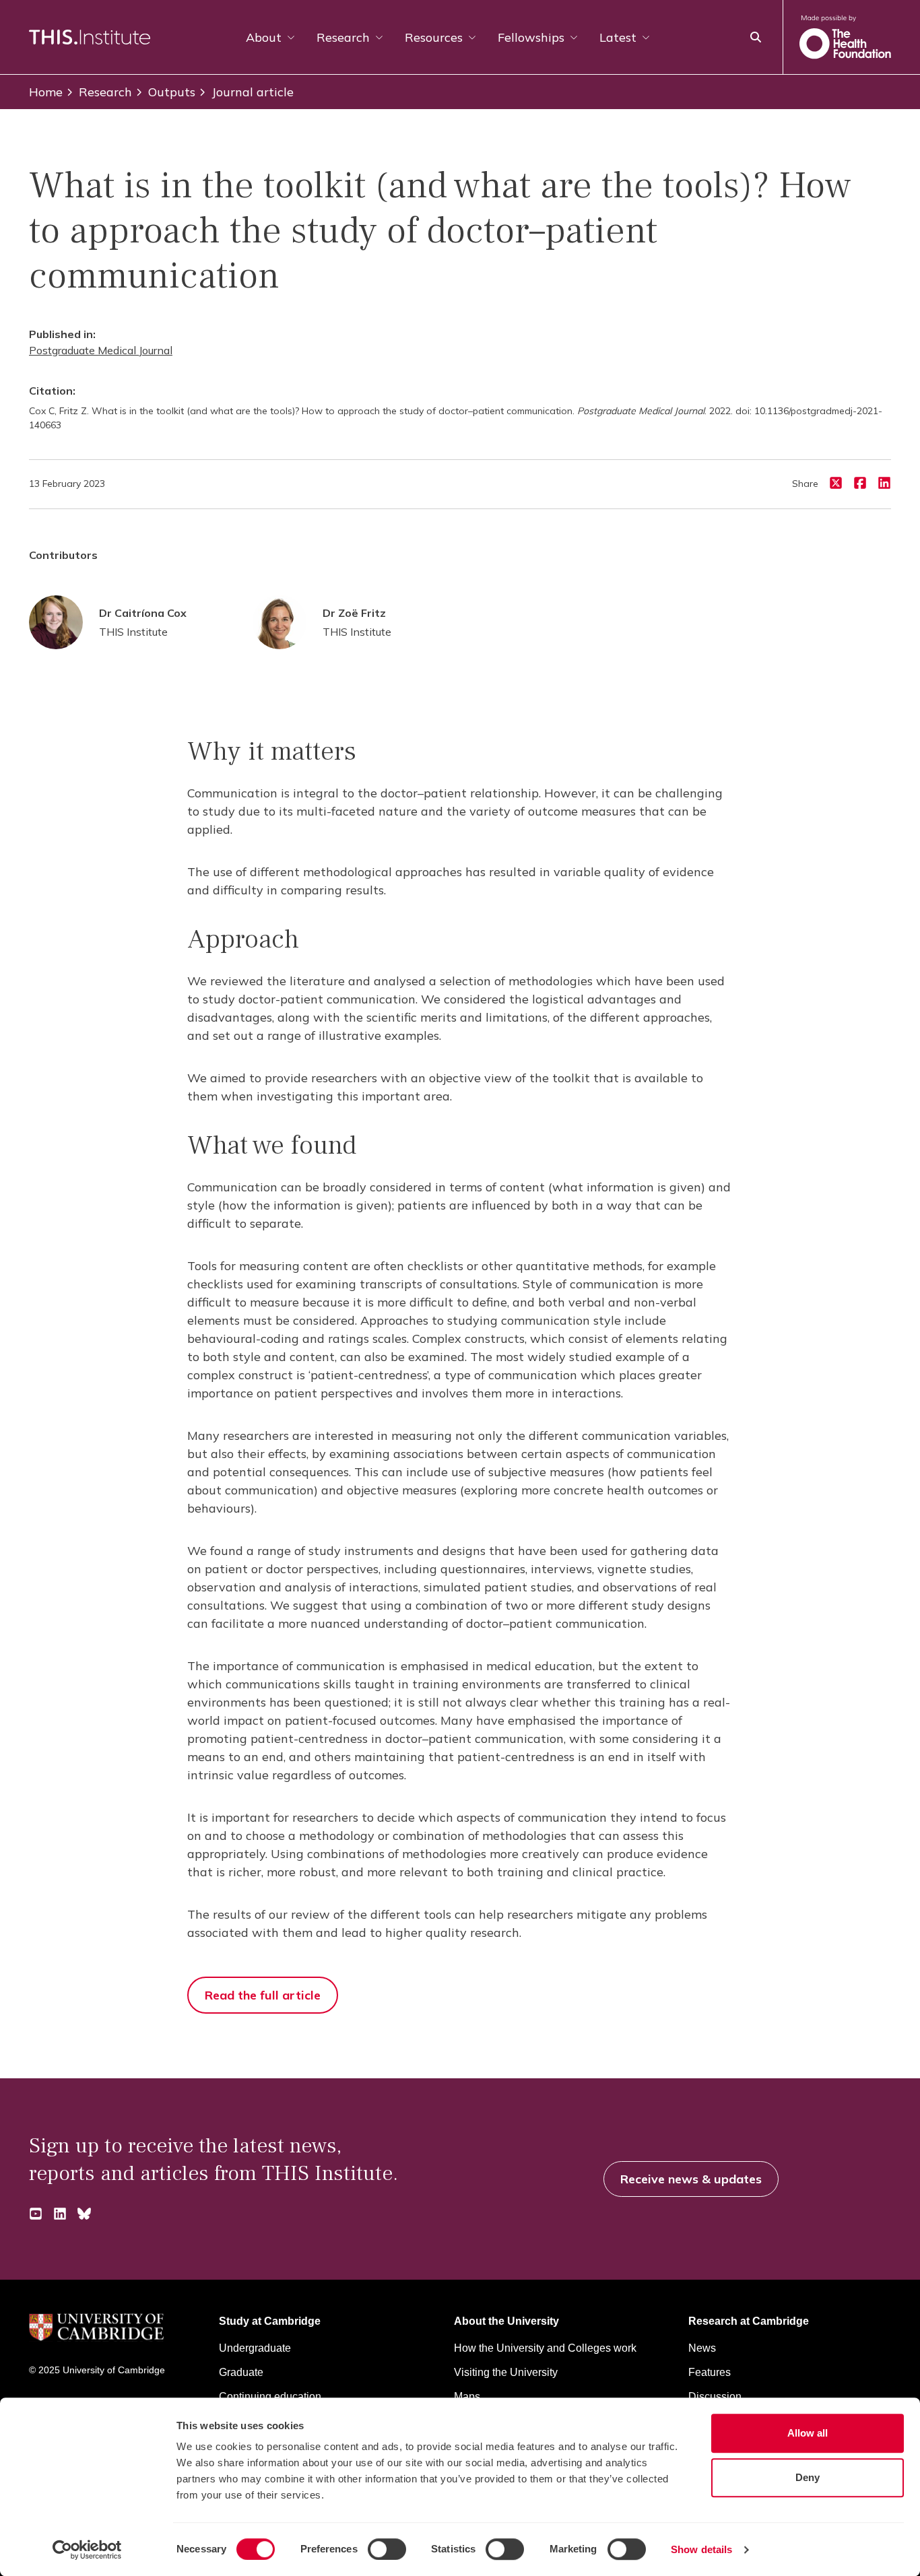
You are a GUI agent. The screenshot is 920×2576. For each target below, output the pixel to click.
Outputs (172, 92)
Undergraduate (255, 2348)
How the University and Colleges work (545, 2348)
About (264, 37)
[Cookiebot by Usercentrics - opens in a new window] (87, 2550)
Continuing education (270, 2397)
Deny (808, 2477)
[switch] (387, 2549)
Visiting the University (506, 2372)
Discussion (715, 2397)
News (702, 2348)
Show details (701, 2549)
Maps (467, 2397)
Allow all (808, 2433)
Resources (434, 37)
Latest (618, 37)
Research (343, 37)
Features (710, 2372)
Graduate (241, 2372)
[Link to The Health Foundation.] (845, 37)
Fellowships (531, 37)
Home (46, 92)
